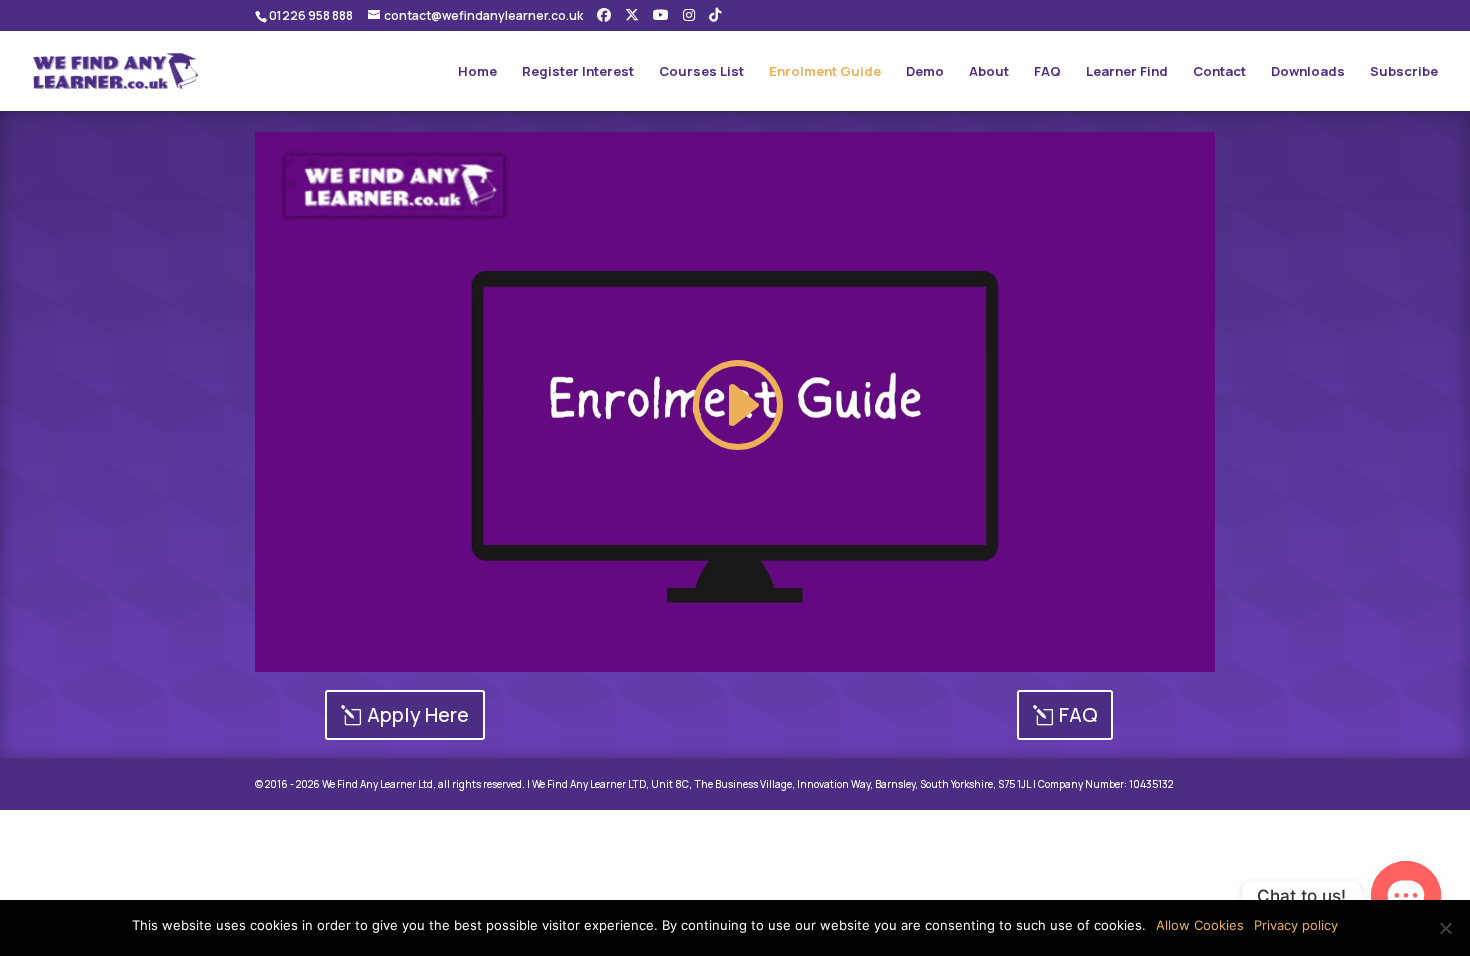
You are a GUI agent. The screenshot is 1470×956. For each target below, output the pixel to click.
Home (477, 72)
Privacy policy (1296, 925)
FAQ (1047, 72)
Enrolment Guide (825, 72)
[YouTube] (661, 15)
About (989, 72)
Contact (1219, 72)
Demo (925, 72)
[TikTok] (715, 15)
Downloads (1308, 72)
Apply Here (418, 714)
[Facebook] (604, 15)
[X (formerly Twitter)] (632, 15)
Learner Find (1127, 72)
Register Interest (578, 72)
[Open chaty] (1406, 896)
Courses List (701, 72)
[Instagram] (689, 15)
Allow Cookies (1200, 925)
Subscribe (1404, 72)
